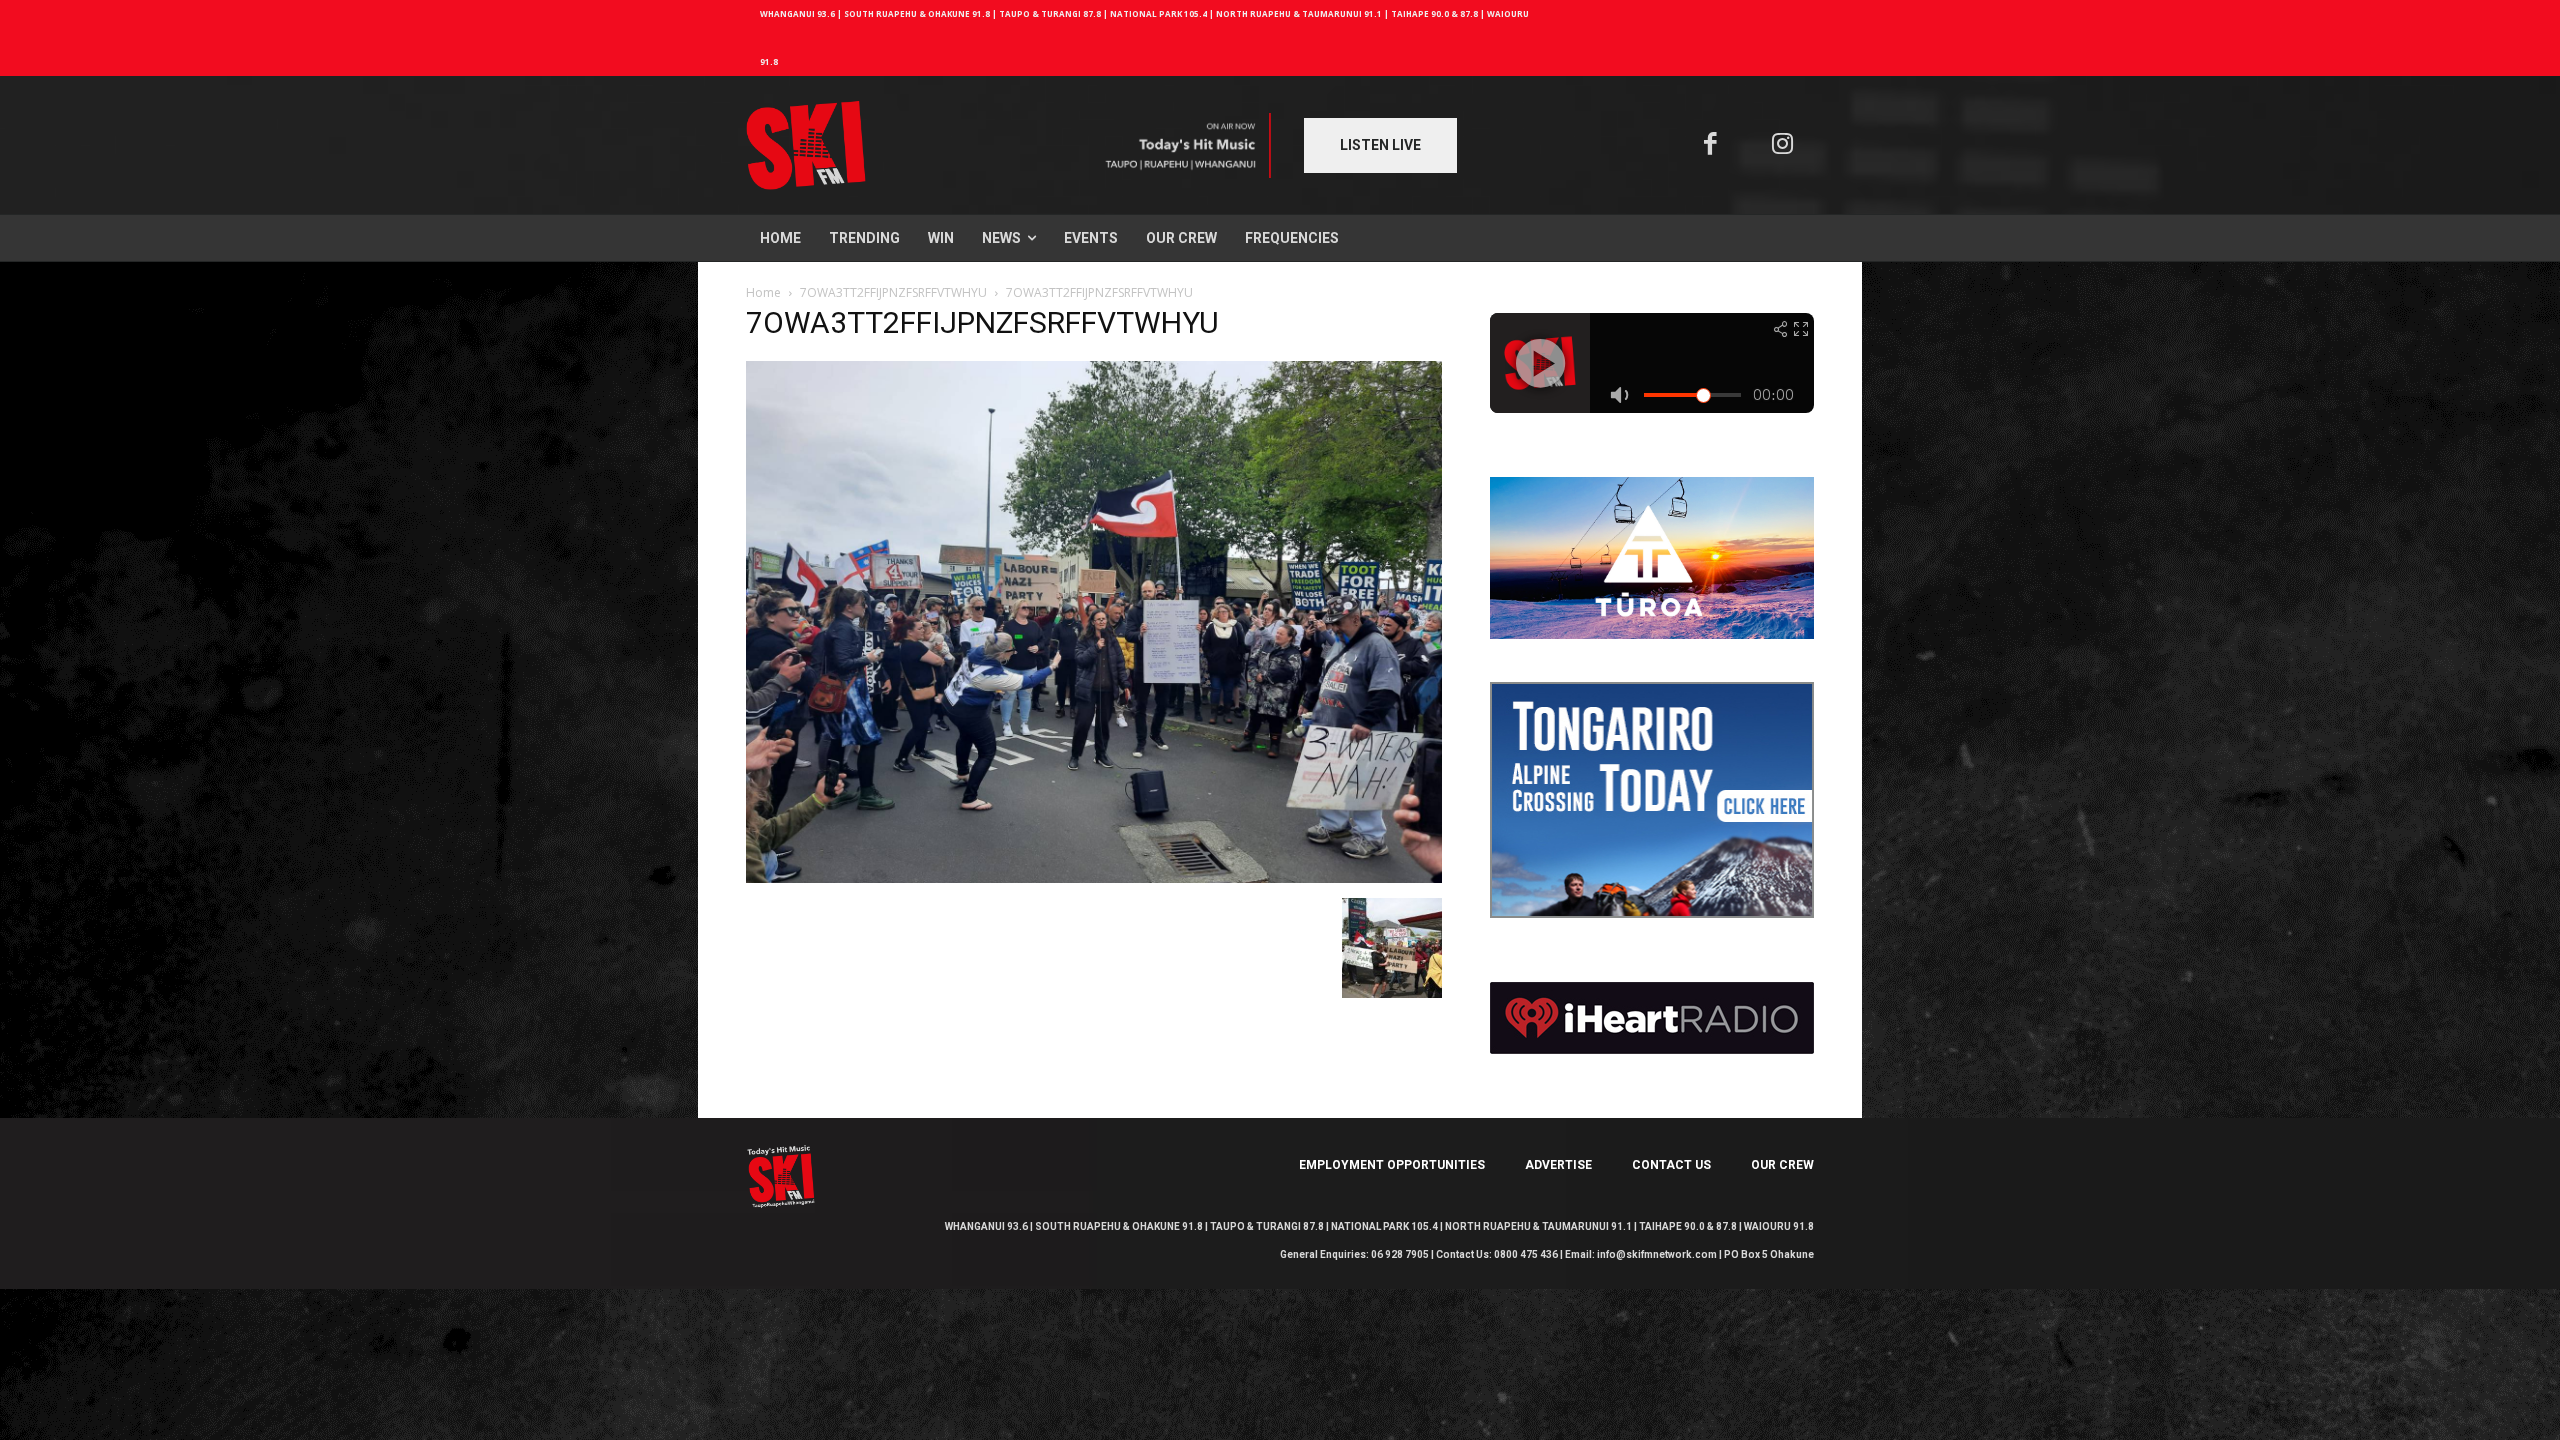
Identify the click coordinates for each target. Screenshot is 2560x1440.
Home (763, 292)
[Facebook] (1710, 145)
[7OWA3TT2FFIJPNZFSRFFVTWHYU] (1094, 877)
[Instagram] (1783, 145)
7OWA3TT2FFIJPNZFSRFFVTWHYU (893, 292)
